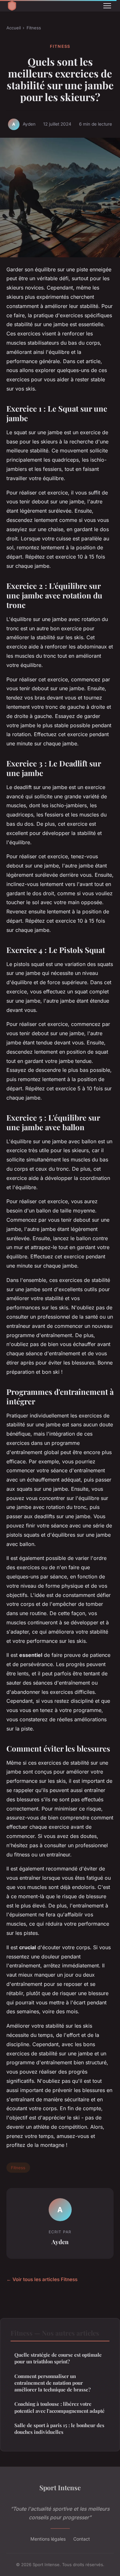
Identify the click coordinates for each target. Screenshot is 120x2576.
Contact (82, 2539)
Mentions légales (48, 2539)
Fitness (34, 28)
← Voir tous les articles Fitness (42, 2279)
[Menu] (107, 6)
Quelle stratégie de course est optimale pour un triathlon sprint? (58, 2358)
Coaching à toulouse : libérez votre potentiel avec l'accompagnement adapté (60, 2407)
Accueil (14, 28)
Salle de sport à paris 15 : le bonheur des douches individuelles (59, 2429)
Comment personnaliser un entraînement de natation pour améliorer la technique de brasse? (52, 2383)
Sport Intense (60, 2487)
